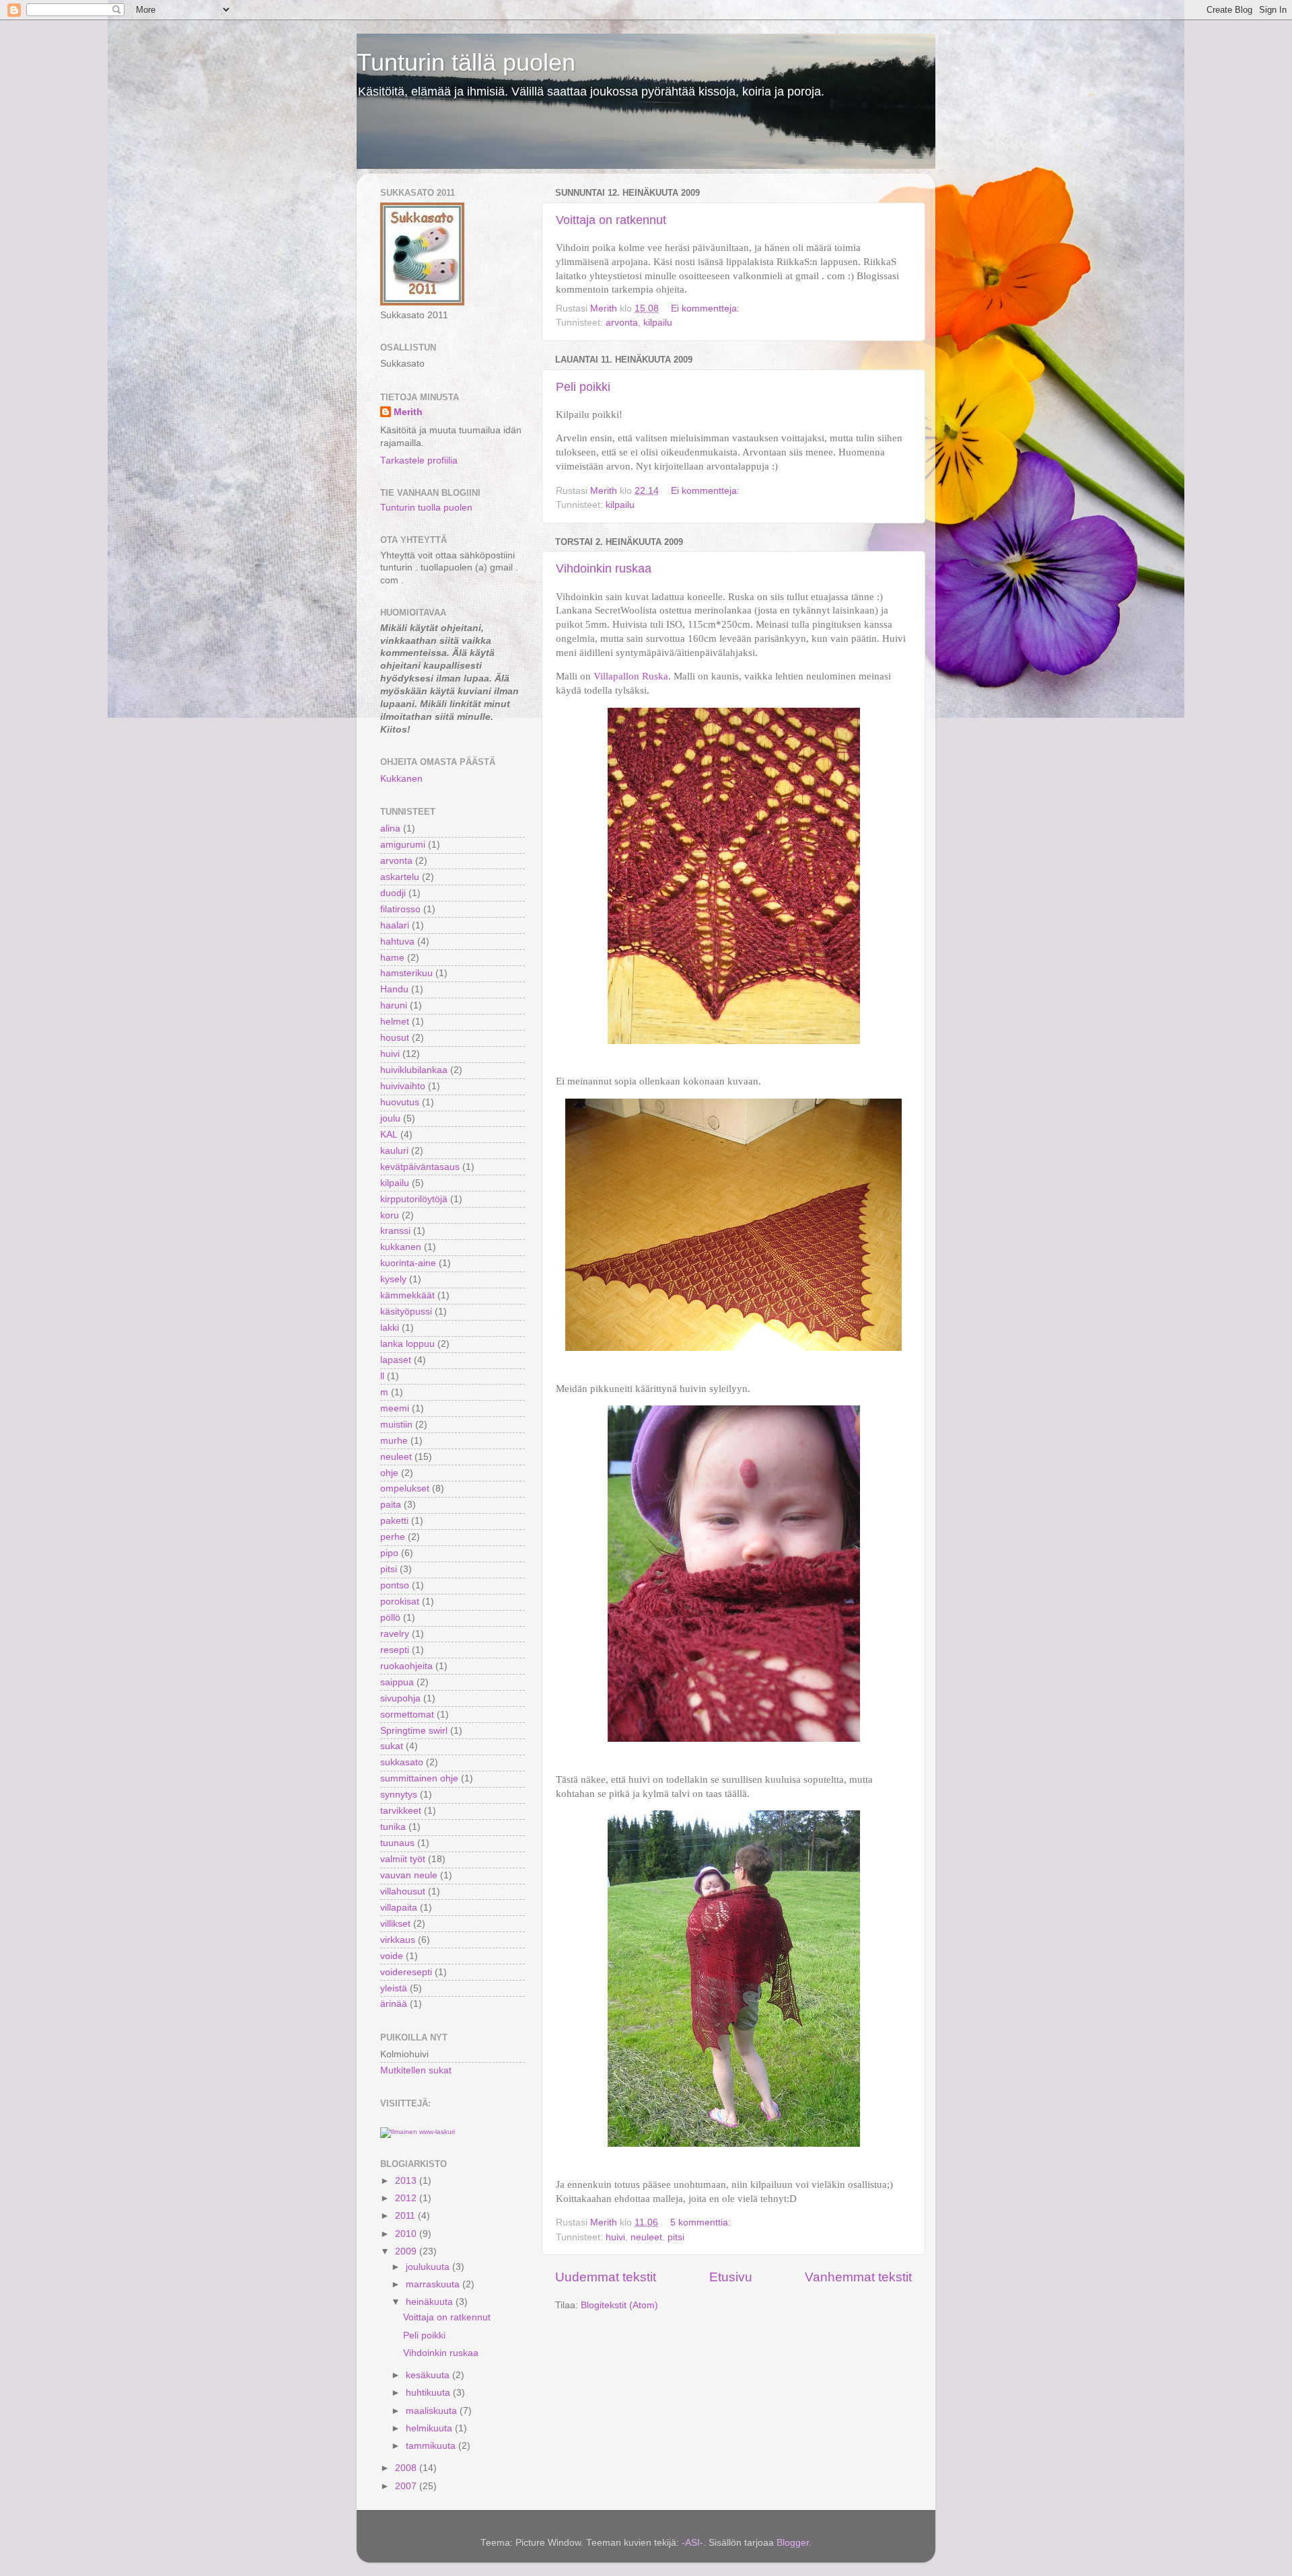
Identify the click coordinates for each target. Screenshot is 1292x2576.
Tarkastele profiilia (419, 461)
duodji (393, 893)
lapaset (396, 1360)
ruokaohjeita (406, 1666)
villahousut (403, 1891)
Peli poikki (583, 387)
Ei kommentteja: (707, 308)
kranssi (395, 1231)
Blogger (793, 2543)
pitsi (676, 2237)
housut (395, 1038)
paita (391, 1505)
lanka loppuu (407, 1344)
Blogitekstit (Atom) (619, 2305)
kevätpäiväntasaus (420, 1167)
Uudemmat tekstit (606, 2277)
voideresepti (406, 1972)
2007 (407, 2486)
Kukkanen (401, 779)
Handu (394, 989)
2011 (406, 2216)
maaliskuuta (433, 2411)
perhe (393, 1537)
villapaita (399, 1908)
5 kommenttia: (702, 2222)
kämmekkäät (407, 1295)
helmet (395, 1022)
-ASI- (692, 2543)
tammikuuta (432, 2446)
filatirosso (400, 909)
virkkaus (398, 1940)
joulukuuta (429, 2267)
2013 (407, 2181)
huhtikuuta (429, 2393)
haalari (395, 925)
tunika (393, 1827)
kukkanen (401, 1247)
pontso (395, 1585)
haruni (394, 1005)
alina (390, 829)
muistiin (396, 1425)
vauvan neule (409, 1875)
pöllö (390, 1618)
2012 (407, 2198)
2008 (407, 2468)
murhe (394, 1441)
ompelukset (405, 1488)
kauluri (394, 1151)
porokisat (400, 1602)
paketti (394, 1521)
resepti (395, 1650)
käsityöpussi (406, 1312)
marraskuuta (434, 2284)
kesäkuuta (429, 2375)
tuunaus (397, 1843)
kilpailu (658, 323)
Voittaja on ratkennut (611, 220)
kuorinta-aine (408, 1263)
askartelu (400, 877)
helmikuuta (430, 2428)
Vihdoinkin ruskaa (604, 568)
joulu (390, 1118)
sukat (392, 1746)
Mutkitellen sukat (416, 2070)
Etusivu (731, 2277)
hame (392, 958)
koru (390, 1215)
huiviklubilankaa (414, 1070)
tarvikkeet (401, 1811)
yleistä (394, 1988)
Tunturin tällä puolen (466, 62)
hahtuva (397, 942)
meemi (395, 1408)
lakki (390, 1328)
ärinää (394, 2004)
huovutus (400, 1102)
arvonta (622, 323)
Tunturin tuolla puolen (426, 508)
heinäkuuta (431, 2302)
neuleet (646, 2237)
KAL (389, 1135)
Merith (408, 412)
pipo (389, 1553)
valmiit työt (403, 1859)
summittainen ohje (419, 1778)
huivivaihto (403, 1086)
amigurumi (403, 845)
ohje (389, 1473)
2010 (407, 2234)
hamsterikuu (406, 973)
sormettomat (407, 1715)
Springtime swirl (414, 1731)
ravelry (395, 1634)
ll (382, 1376)
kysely (393, 1279)
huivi (615, 2237)
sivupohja (400, 1698)
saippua (397, 1682)
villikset (395, 1924)
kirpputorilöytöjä (414, 1199)
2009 (407, 2251)
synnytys (399, 1795)
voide (392, 1956)
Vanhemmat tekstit (858, 2277)
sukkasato (402, 1762)
